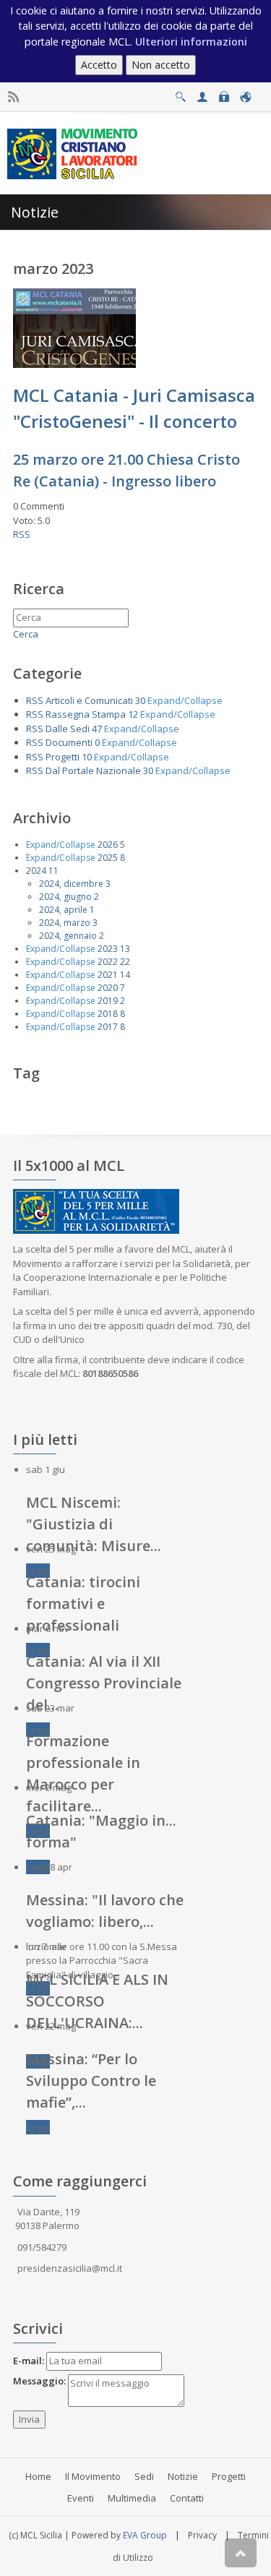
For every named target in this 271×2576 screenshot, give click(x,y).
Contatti (187, 2498)
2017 (108, 1027)
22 (125, 962)
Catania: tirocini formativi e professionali (83, 1603)
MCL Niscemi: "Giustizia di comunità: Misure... (94, 1524)
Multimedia (132, 2498)
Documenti (69, 742)
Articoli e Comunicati (89, 700)
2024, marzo (65, 923)
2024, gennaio (68, 936)
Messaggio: (39, 2381)
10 (87, 757)
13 (125, 949)
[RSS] (13, 97)
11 (53, 871)
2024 (36, 871)
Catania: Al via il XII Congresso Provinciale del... (104, 1683)
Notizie (183, 2476)
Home (38, 2476)
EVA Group (145, 2535)
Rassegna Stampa (86, 714)
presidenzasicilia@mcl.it (70, 2268)
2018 (108, 1014)
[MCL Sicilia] (75, 153)
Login (224, 93)
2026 (108, 845)
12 (133, 714)
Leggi (38, 1571)
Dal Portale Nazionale (93, 770)
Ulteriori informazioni (191, 42)
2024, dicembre (71, 884)
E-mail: (29, 2361)
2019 (108, 1001)
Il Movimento (93, 2476)
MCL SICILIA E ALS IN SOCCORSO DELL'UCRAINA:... (97, 2001)
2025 (108, 858)
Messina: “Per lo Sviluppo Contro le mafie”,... (91, 2081)
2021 (108, 975)
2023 (108, 949)
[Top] (241, 2553)
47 (97, 729)
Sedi (144, 2476)
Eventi (81, 2498)
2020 (108, 988)
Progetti (63, 757)
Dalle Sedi (68, 729)
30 (140, 700)
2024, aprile (63, 910)
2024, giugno (65, 897)
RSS (22, 534)
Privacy (202, 2535)
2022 (108, 962)
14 (125, 975)
